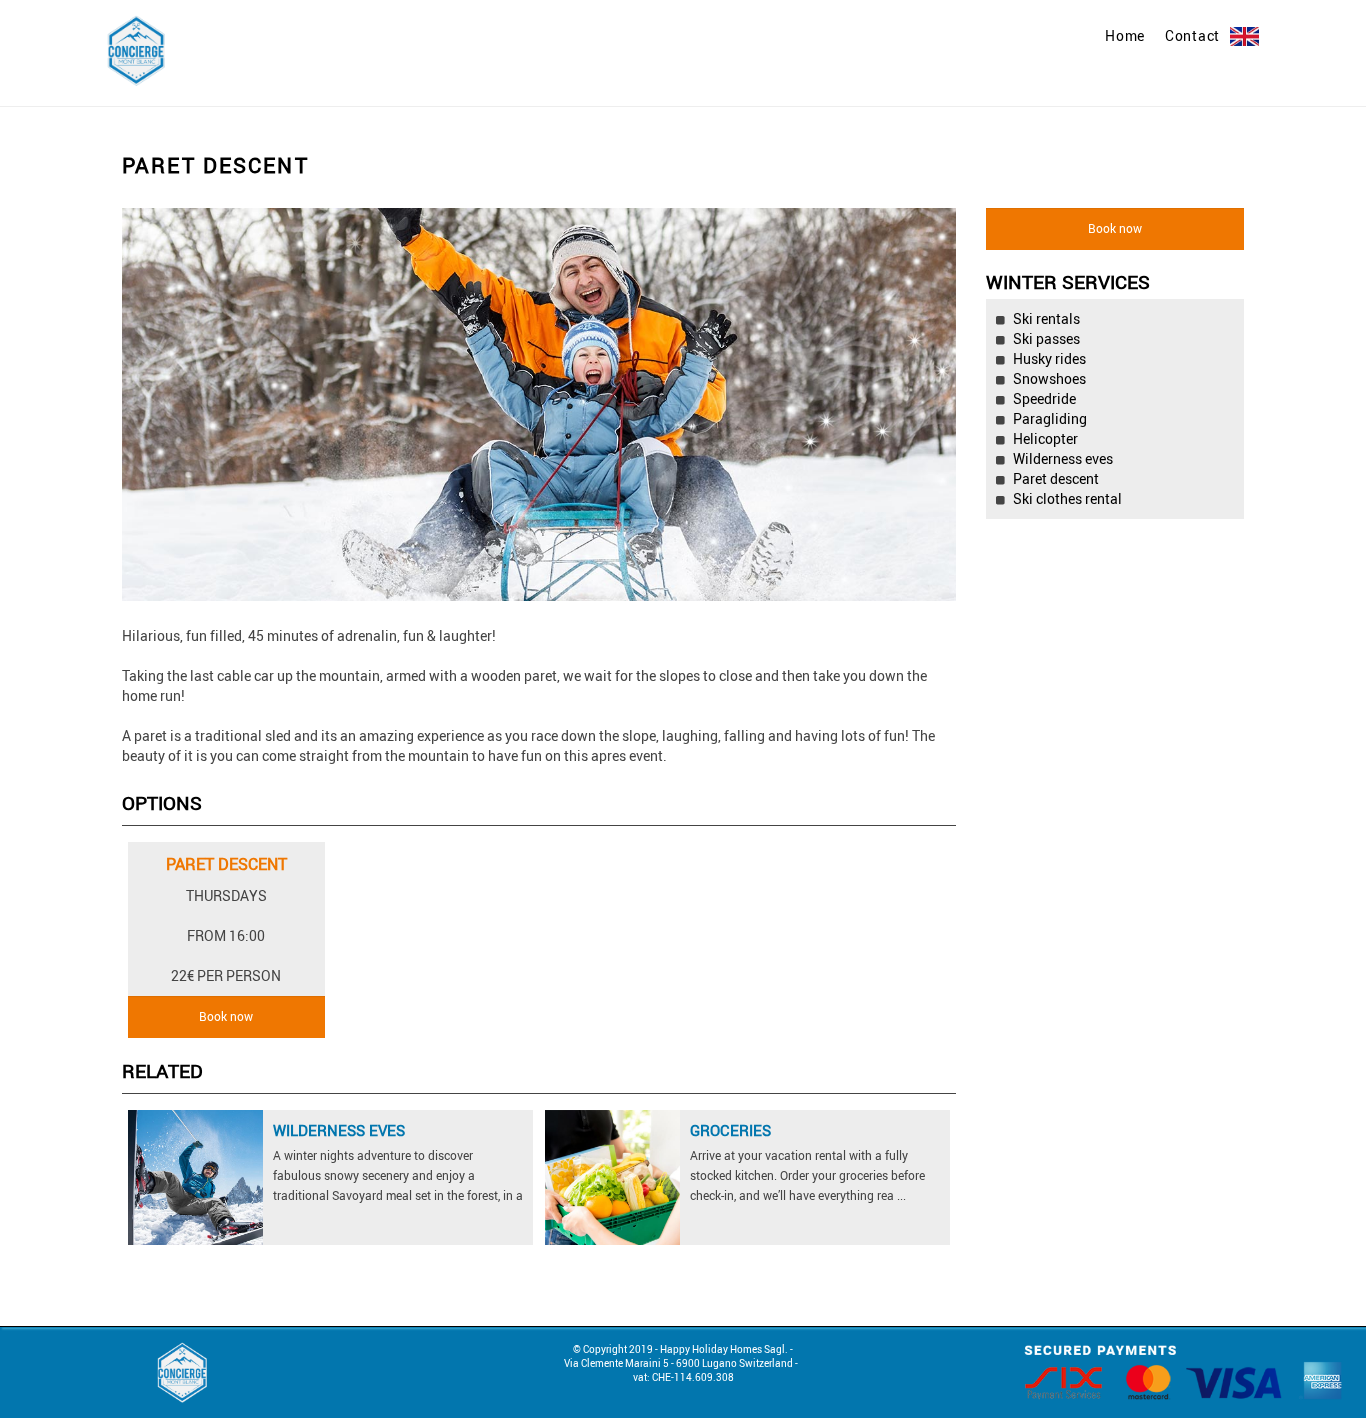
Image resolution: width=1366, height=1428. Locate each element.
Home (1125, 35)
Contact (1192, 35)
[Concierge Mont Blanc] (136, 48)
